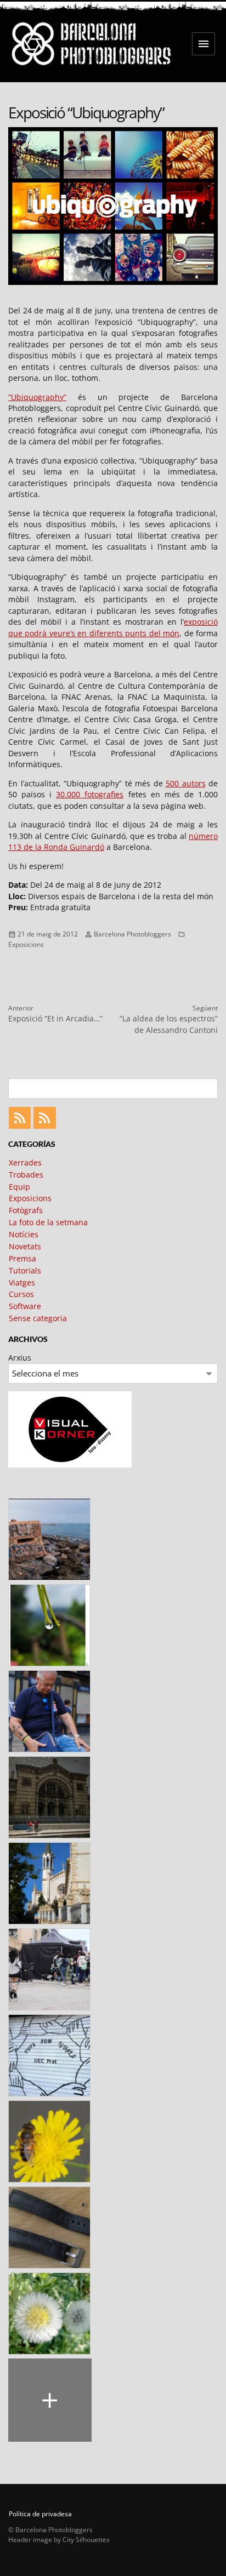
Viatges (22, 1283)
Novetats (25, 1246)
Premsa (22, 1258)
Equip (19, 1187)
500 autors (186, 783)
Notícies (24, 1234)
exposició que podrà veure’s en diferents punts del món (113, 627)
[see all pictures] (50, 2400)
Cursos (21, 1294)
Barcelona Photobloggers (132, 934)
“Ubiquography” (37, 397)
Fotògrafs (26, 1210)
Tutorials (25, 1270)
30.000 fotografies (90, 794)
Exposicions (26, 944)
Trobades (26, 1175)
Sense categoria (38, 1318)
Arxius (20, 1358)
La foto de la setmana (48, 1222)
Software (25, 1306)
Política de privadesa (40, 2514)
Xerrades (25, 1163)
